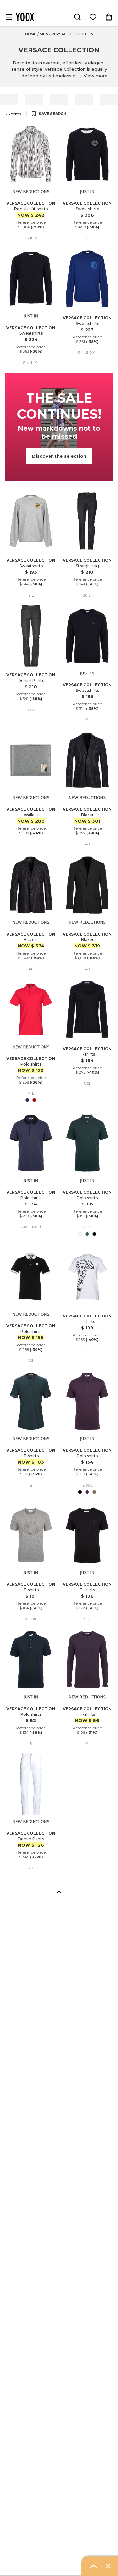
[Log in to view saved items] (93, 17)
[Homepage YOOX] (25, 17)
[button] (59, 1892)
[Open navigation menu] (9, 17)
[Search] (77, 17)
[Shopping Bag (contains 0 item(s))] (109, 17)
